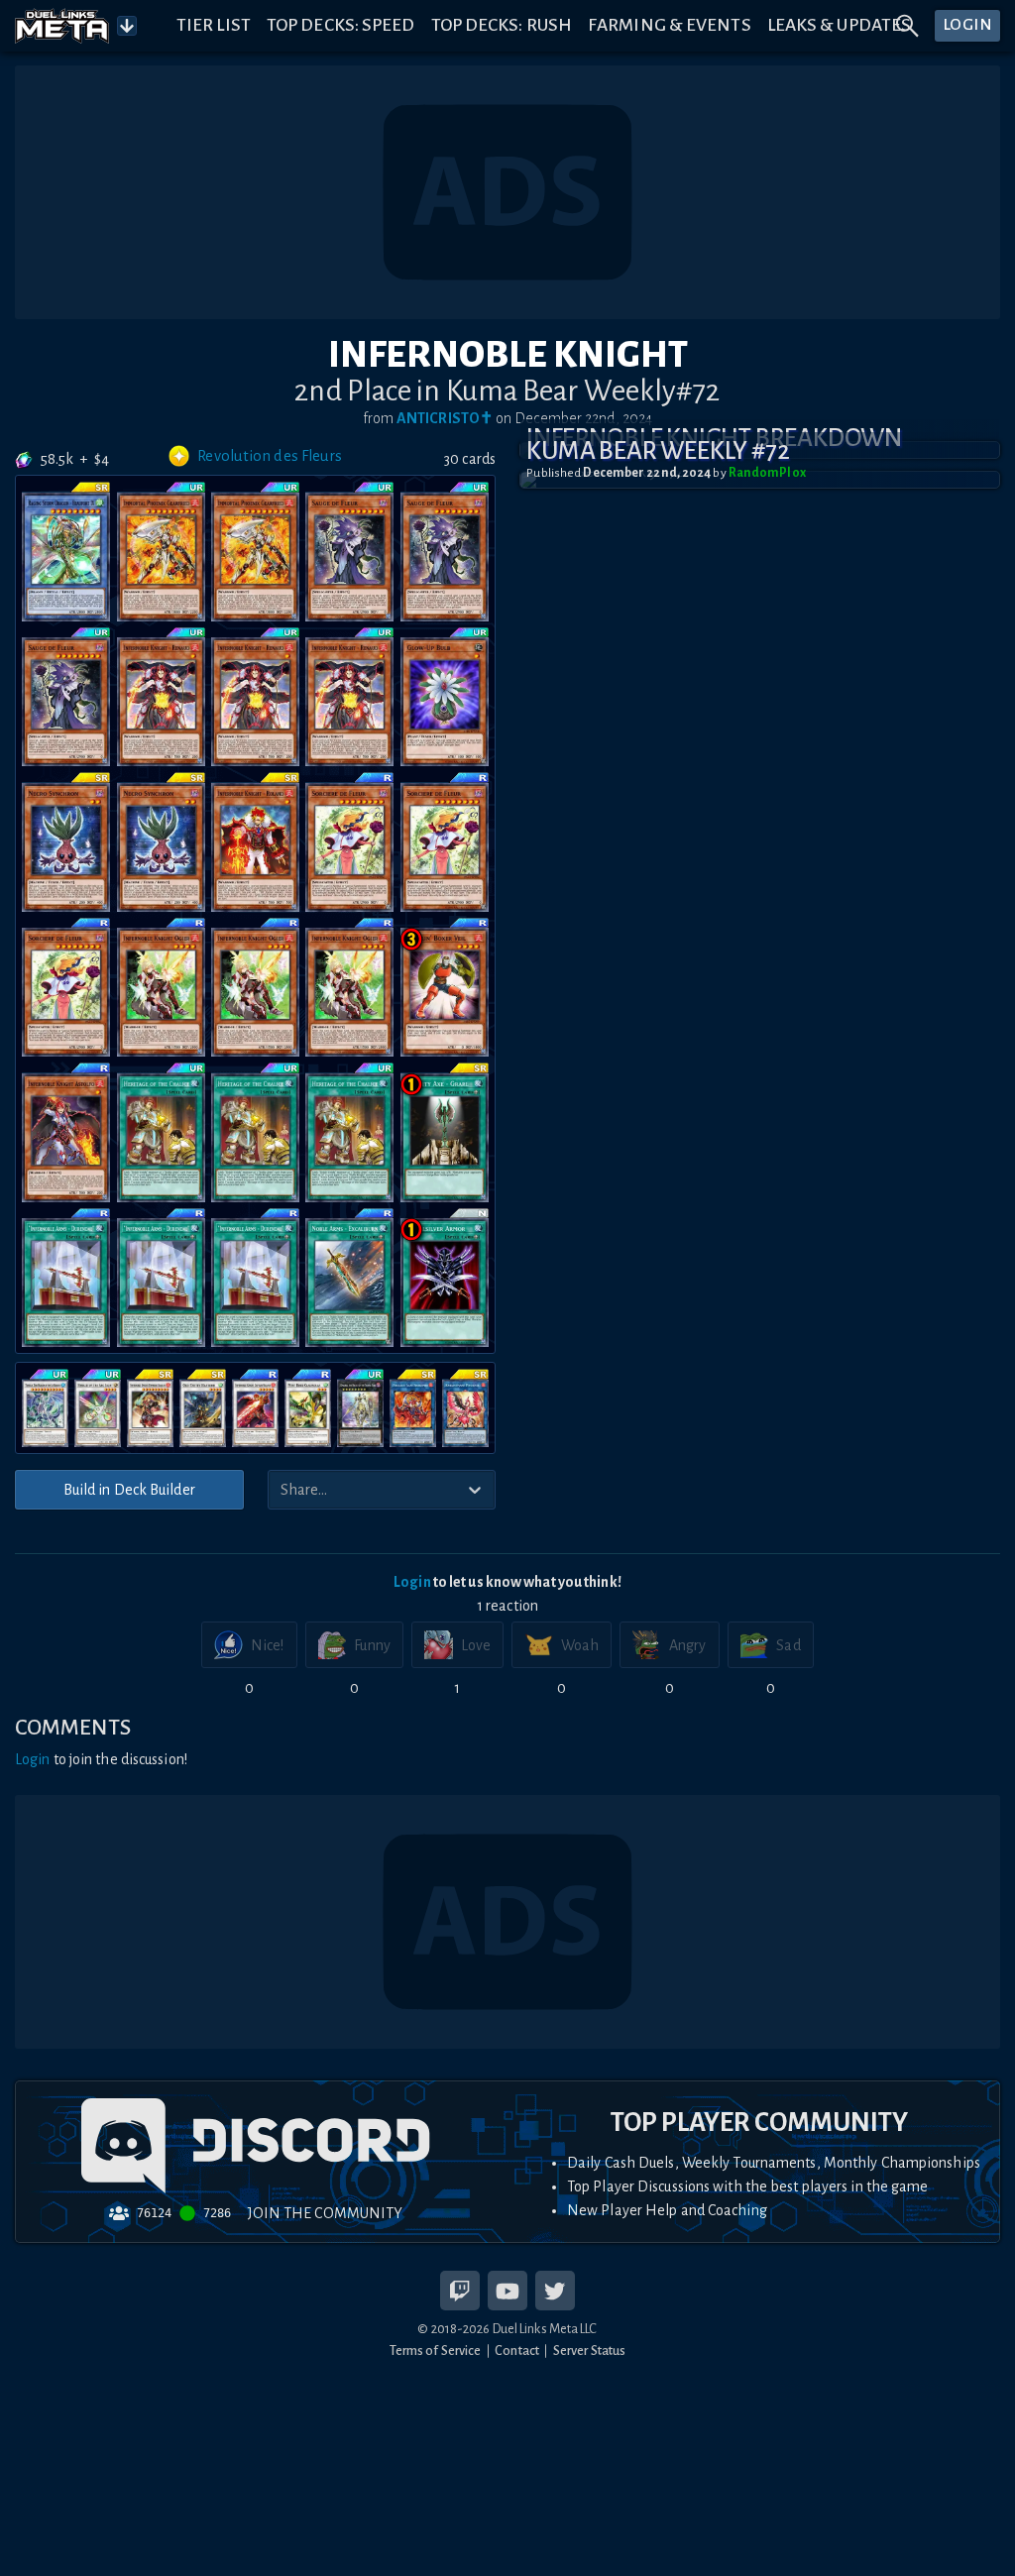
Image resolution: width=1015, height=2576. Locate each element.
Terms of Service (436, 2351)
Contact (517, 2351)
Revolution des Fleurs (270, 456)
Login (412, 1582)
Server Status (589, 2351)
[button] (760, 480)
